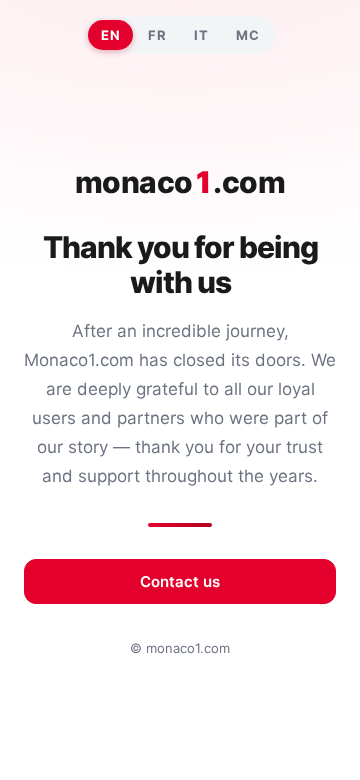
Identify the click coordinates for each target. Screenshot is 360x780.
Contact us (180, 581)
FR (157, 35)
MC (247, 35)
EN (110, 35)
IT (201, 35)
